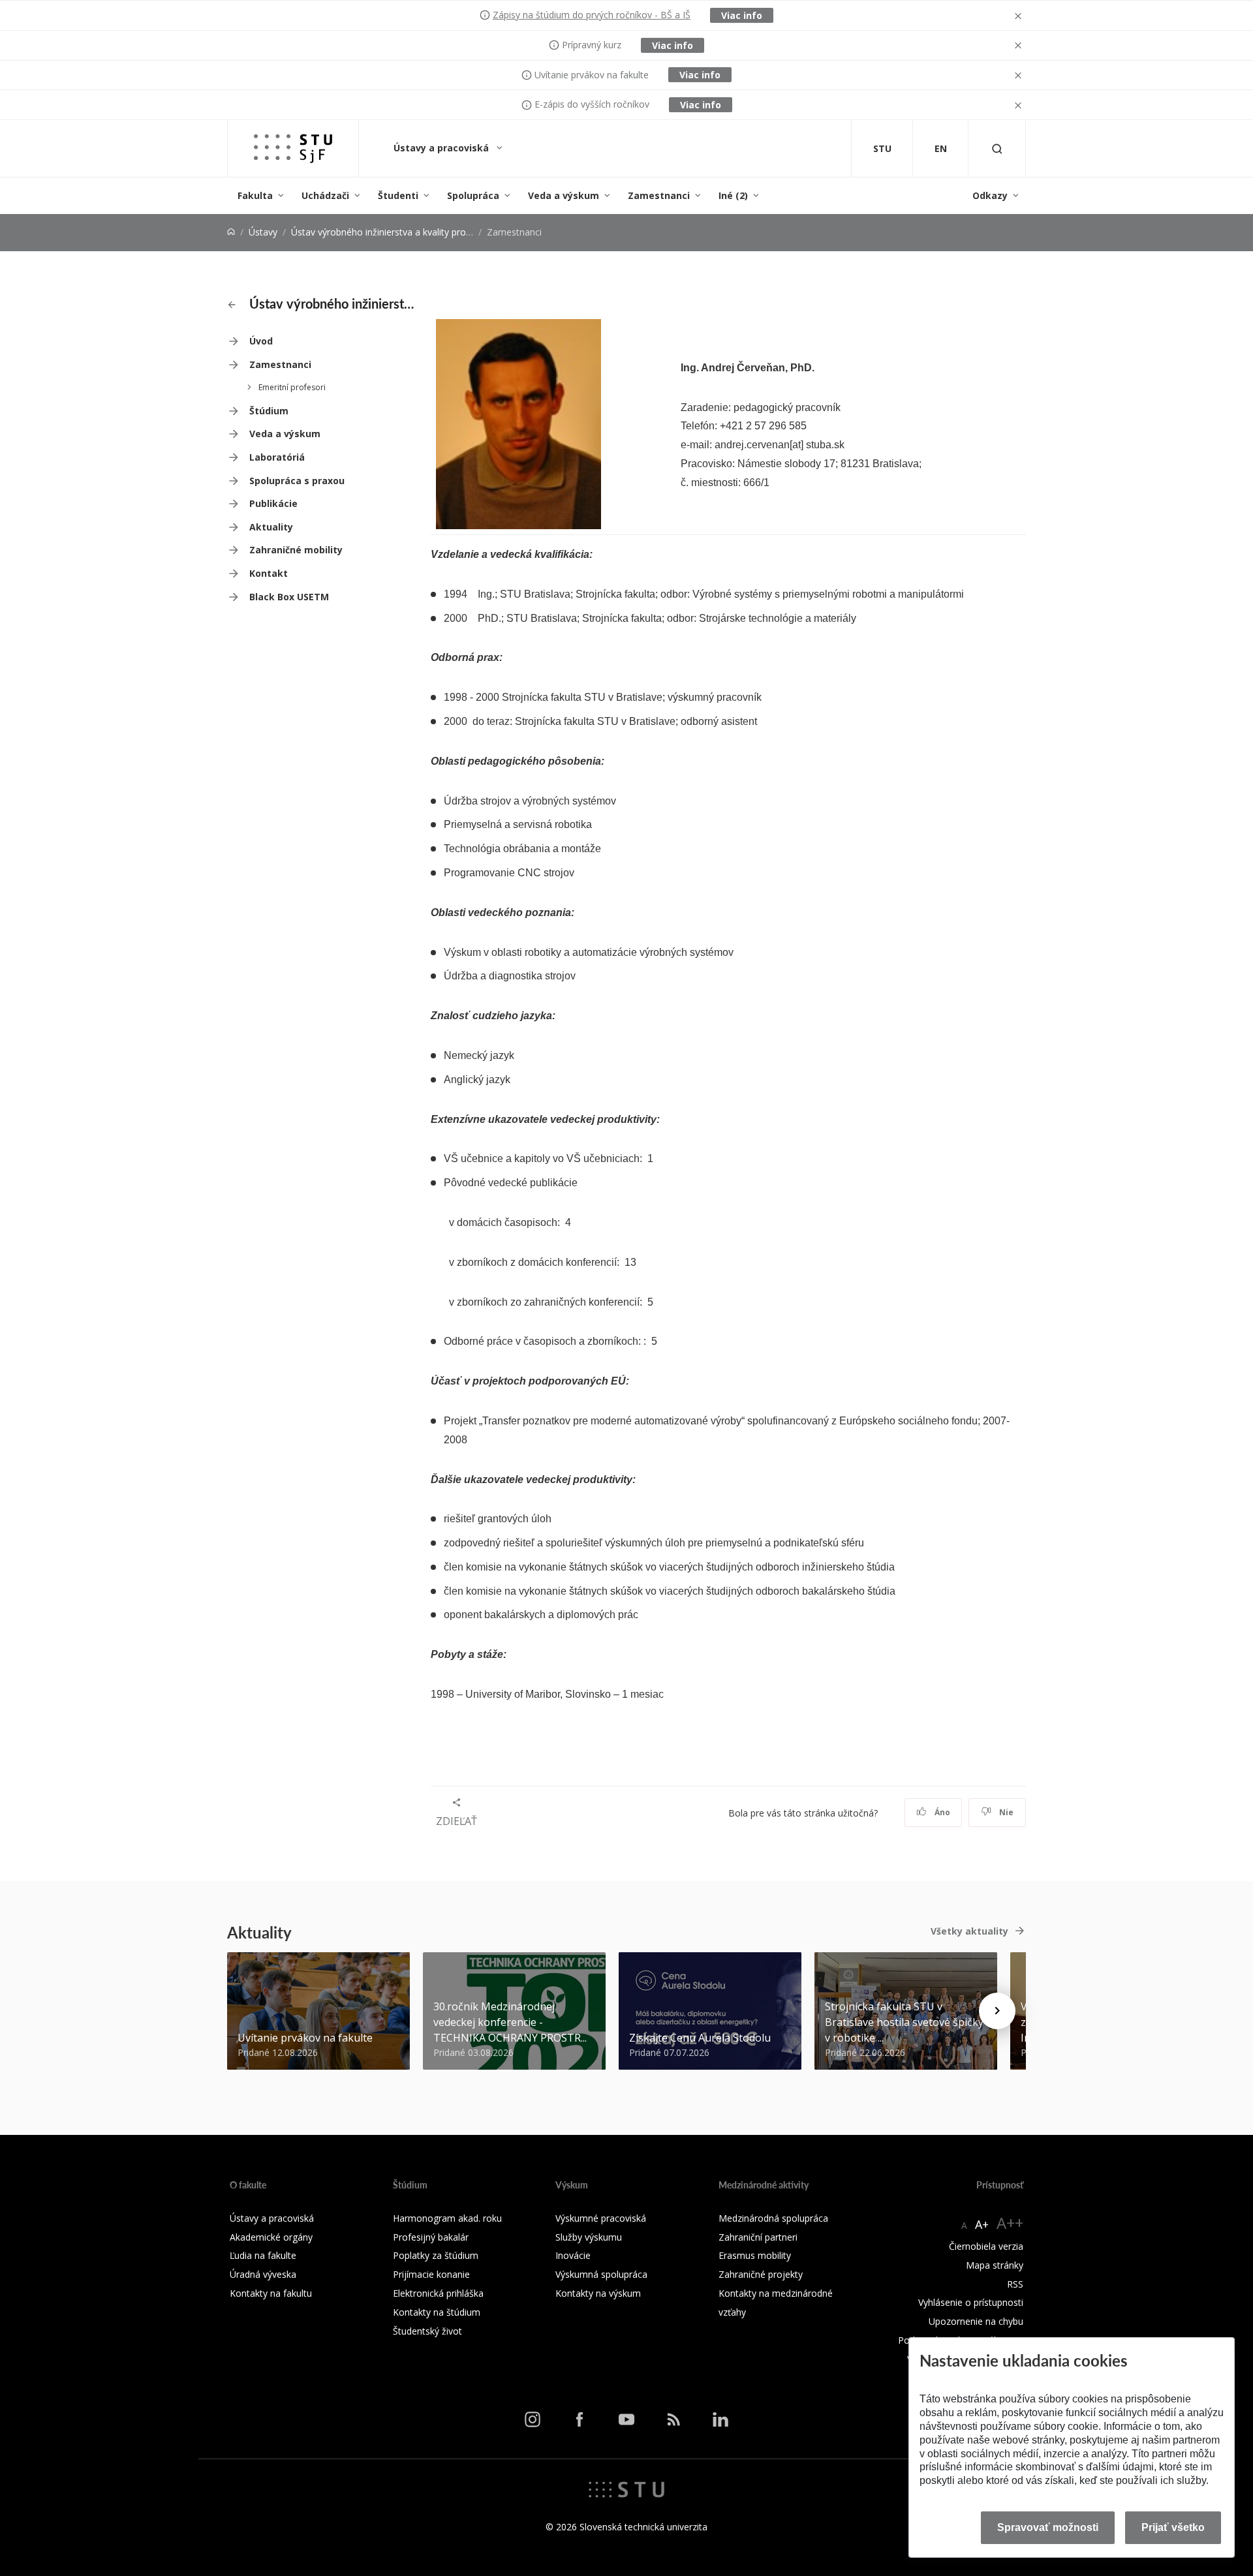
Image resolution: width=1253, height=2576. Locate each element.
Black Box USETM (289, 597)
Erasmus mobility (755, 2255)
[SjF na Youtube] (626, 2419)
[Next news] (997, 2011)
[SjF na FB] (580, 2419)
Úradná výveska (263, 2274)
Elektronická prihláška (438, 2293)
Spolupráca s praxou (297, 481)
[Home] (231, 232)
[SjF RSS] (673, 2419)
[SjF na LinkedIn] (720, 2419)
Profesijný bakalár (431, 2237)
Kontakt (269, 573)
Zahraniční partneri (758, 2237)
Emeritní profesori (292, 387)
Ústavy (263, 232)
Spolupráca (473, 195)
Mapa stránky (995, 2265)
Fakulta (255, 195)
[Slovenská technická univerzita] (626, 2488)
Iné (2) (733, 195)
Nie (1005, 1812)
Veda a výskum (564, 195)
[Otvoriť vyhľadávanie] (997, 148)
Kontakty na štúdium (437, 2312)
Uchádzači (325, 195)
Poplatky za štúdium (436, 2255)
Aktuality (271, 527)
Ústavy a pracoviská (442, 148)
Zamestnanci (659, 195)
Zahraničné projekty (761, 2274)
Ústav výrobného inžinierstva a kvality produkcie (392, 232)
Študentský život (427, 2331)
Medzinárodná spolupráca (773, 2218)
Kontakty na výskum (598, 2293)
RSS (1015, 2284)
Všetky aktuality (969, 1931)
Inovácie (573, 2255)
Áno (941, 1812)
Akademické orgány (271, 2237)
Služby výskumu (589, 2237)
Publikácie (273, 503)
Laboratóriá (277, 457)
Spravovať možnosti (1048, 2527)
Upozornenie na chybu (976, 2321)
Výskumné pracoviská (601, 2218)
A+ (982, 2224)
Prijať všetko (1173, 2527)
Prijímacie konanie (431, 2274)
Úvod (261, 341)
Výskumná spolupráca (601, 2274)
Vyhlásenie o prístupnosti (971, 2302)
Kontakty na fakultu (271, 2293)
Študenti (398, 195)
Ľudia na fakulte (263, 2255)
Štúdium (269, 411)
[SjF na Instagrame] (533, 2419)
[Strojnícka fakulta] (293, 148)
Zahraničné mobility (296, 550)
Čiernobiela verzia (986, 2246)
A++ (1010, 2223)
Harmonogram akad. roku (447, 2218)
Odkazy (990, 195)
